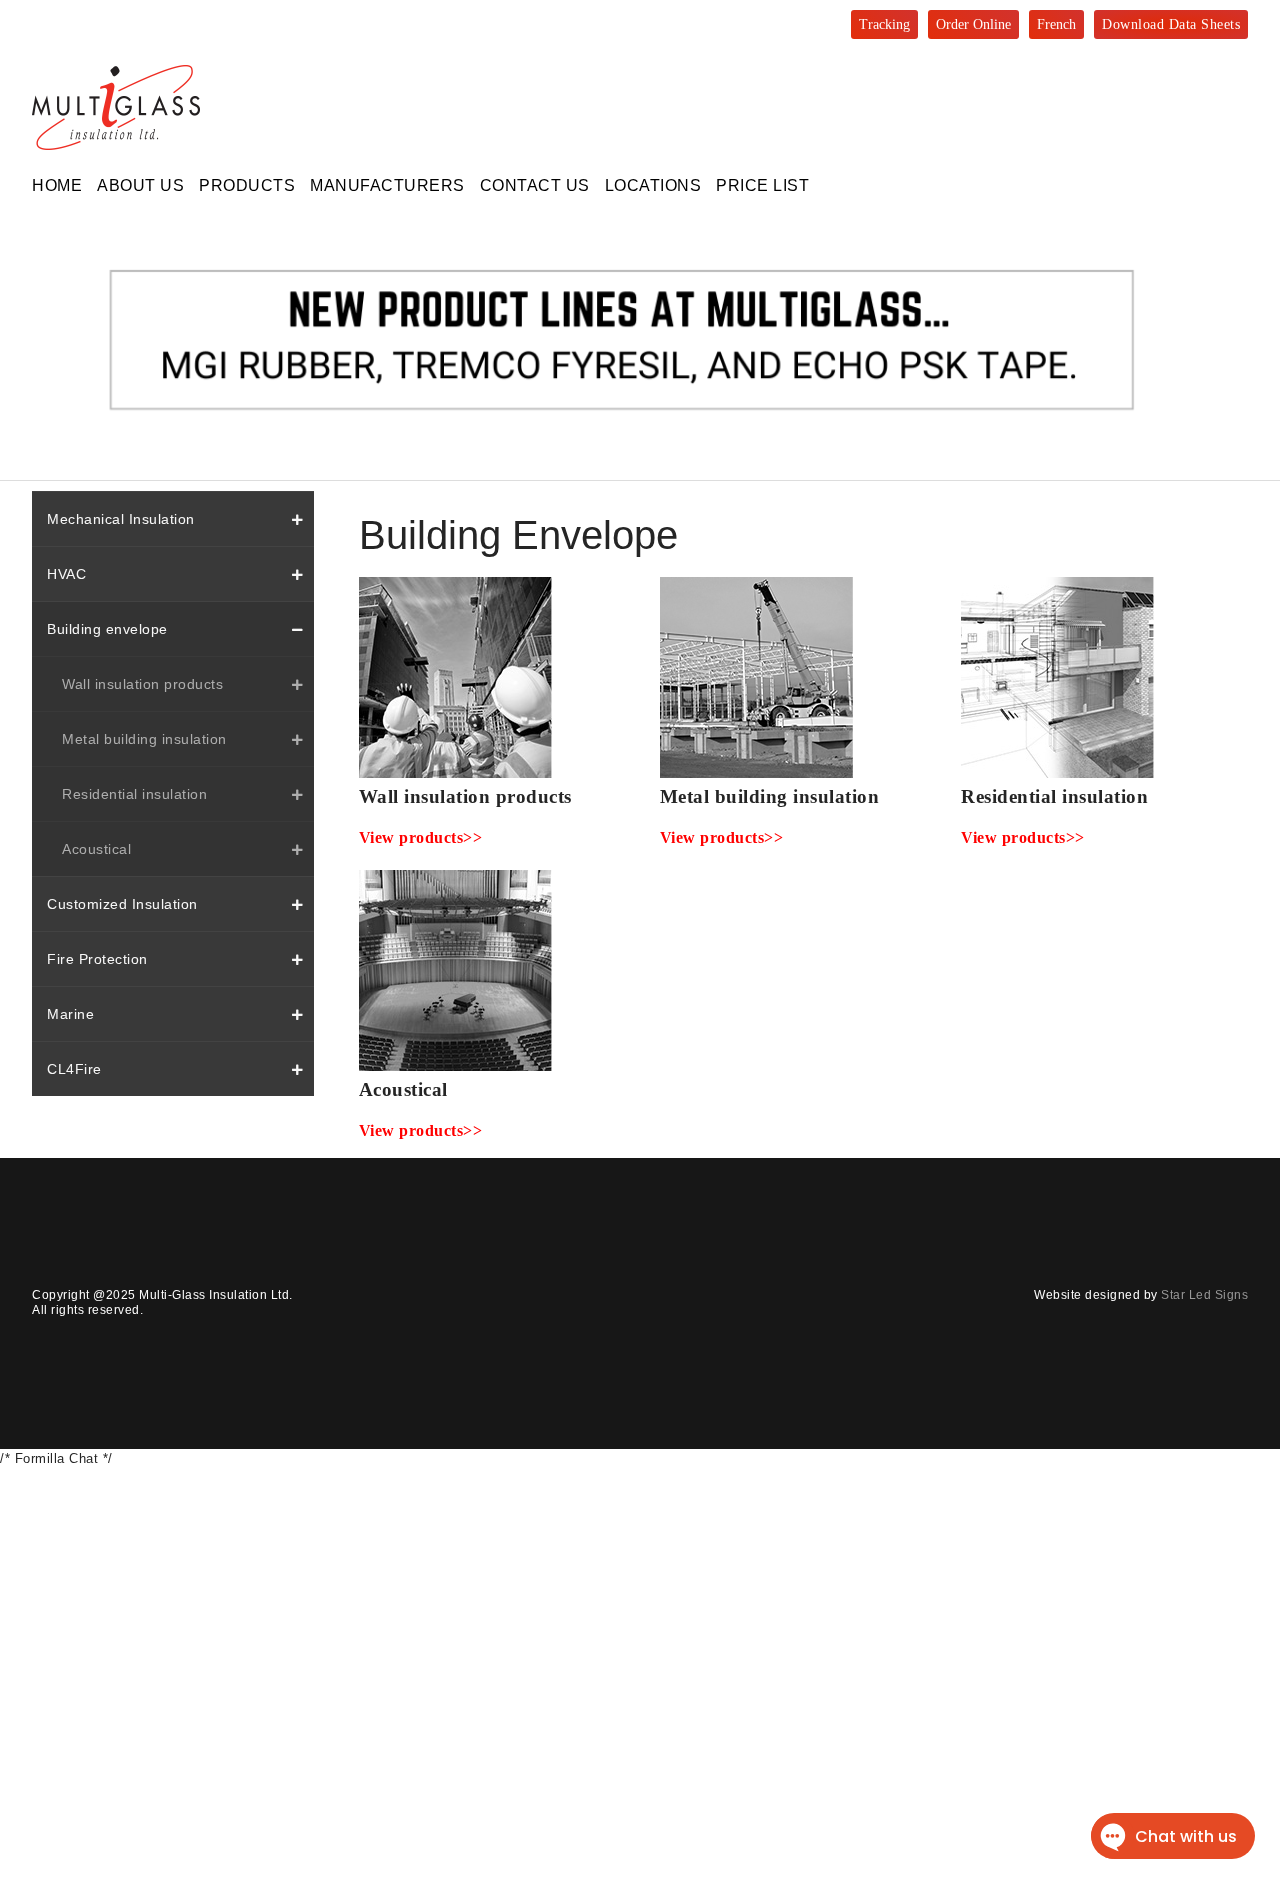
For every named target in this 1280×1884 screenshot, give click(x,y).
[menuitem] (57, 185)
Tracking (884, 24)
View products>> (421, 837)
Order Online (973, 24)
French (1056, 24)
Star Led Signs (1204, 1295)
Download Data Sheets (1171, 24)
